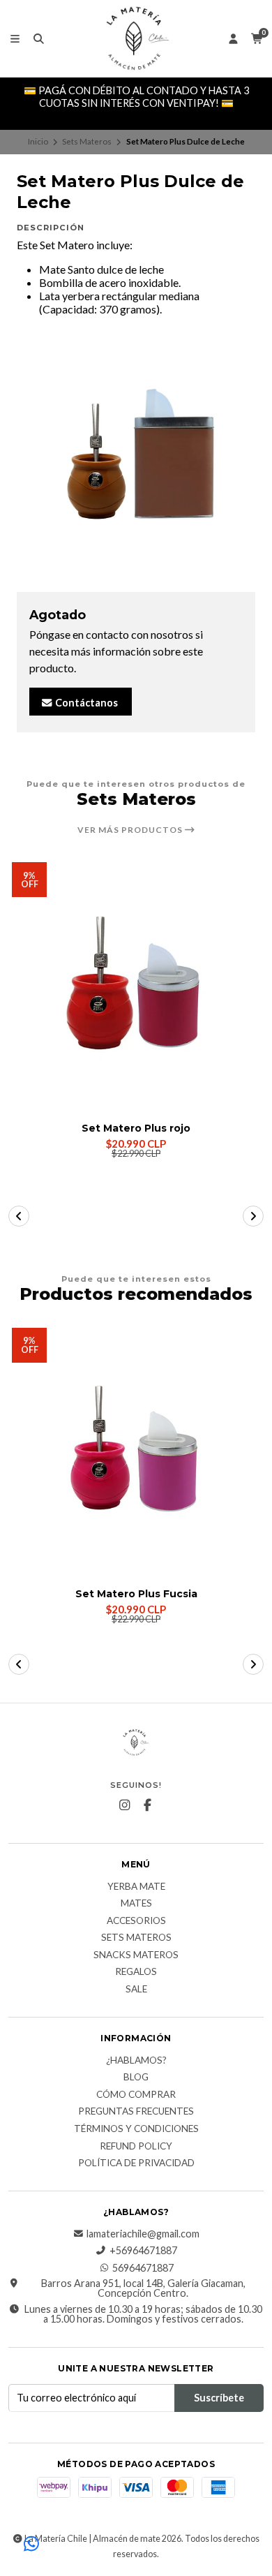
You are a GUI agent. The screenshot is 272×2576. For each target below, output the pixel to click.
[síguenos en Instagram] (125, 1805)
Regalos (136, 1972)
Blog (136, 2078)
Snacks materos (136, 1955)
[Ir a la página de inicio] (136, 38)
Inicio (38, 141)
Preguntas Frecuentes (136, 2112)
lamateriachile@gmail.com (143, 2234)
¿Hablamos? (136, 2061)
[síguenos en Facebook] (148, 1805)
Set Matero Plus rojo (136, 1128)
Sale (136, 1990)
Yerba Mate (136, 1887)
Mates (136, 1904)
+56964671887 (143, 2251)
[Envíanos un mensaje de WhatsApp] (31, 2545)
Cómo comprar (136, 2095)
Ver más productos (131, 830)
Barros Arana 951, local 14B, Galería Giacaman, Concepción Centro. (143, 2289)
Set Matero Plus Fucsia (136, 1594)
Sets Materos (87, 141)
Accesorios (136, 1921)
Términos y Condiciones (136, 2129)
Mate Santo (67, 269)
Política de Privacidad (136, 2163)
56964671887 (143, 2268)
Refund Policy (136, 2147)
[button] (19, 1216)
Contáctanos (85, 703)
